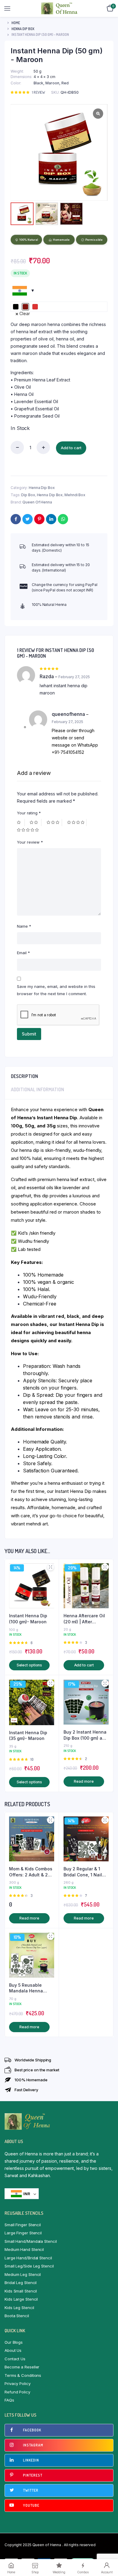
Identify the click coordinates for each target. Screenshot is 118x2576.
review (39, 92)
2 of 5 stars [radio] (35, 823)
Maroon (52, 83)
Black (38, 83)
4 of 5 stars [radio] (77, 823)
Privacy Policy (18, 2383)
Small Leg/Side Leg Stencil (29, 2266)
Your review (30, 842)
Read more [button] (84, 1781)
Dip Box (28, 495)
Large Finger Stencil (23, 2233)
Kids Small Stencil (21, 2291)
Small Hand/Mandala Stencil (31, 2241)
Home (16, 23)
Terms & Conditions (23, 2375)
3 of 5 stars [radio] (54, 823)
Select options (29, 1665)
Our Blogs (14, 2342)
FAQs (9, 2400)
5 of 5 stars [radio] (29, 830)
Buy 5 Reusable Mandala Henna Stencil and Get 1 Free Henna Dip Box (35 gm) (30, 1988)
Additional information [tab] (38, 1089)
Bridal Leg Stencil (21, 2283)
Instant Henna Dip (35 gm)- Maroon (28, 1736)
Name (24, 926)
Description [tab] (25, 1076)
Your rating (29, 813)
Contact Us (15, 2359)
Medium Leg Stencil (23, 2274)
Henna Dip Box (23, 29)
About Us (13, 2350)
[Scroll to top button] (108, 2552)
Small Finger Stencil (23, 2225)
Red (65, 83)
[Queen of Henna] (59, 8)
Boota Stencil (17, 2316)
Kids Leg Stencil (19, 2308)
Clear (25, 313)
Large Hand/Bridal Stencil (28, 2258)
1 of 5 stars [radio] (21, 823)
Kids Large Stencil (21, 2299)
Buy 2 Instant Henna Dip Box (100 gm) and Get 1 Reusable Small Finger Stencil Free (86, 1735)
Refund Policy (17, 2392)
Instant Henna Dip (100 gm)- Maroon (28, 1619)
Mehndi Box (75, 495)
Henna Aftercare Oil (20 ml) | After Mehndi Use (84, 1619)
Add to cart (71, 448)
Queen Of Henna (37, 502)
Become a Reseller (22, 2367)
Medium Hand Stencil (24, 2249)
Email (23, 953)
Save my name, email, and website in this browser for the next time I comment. (56, 990)
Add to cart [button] (84, 1665)
